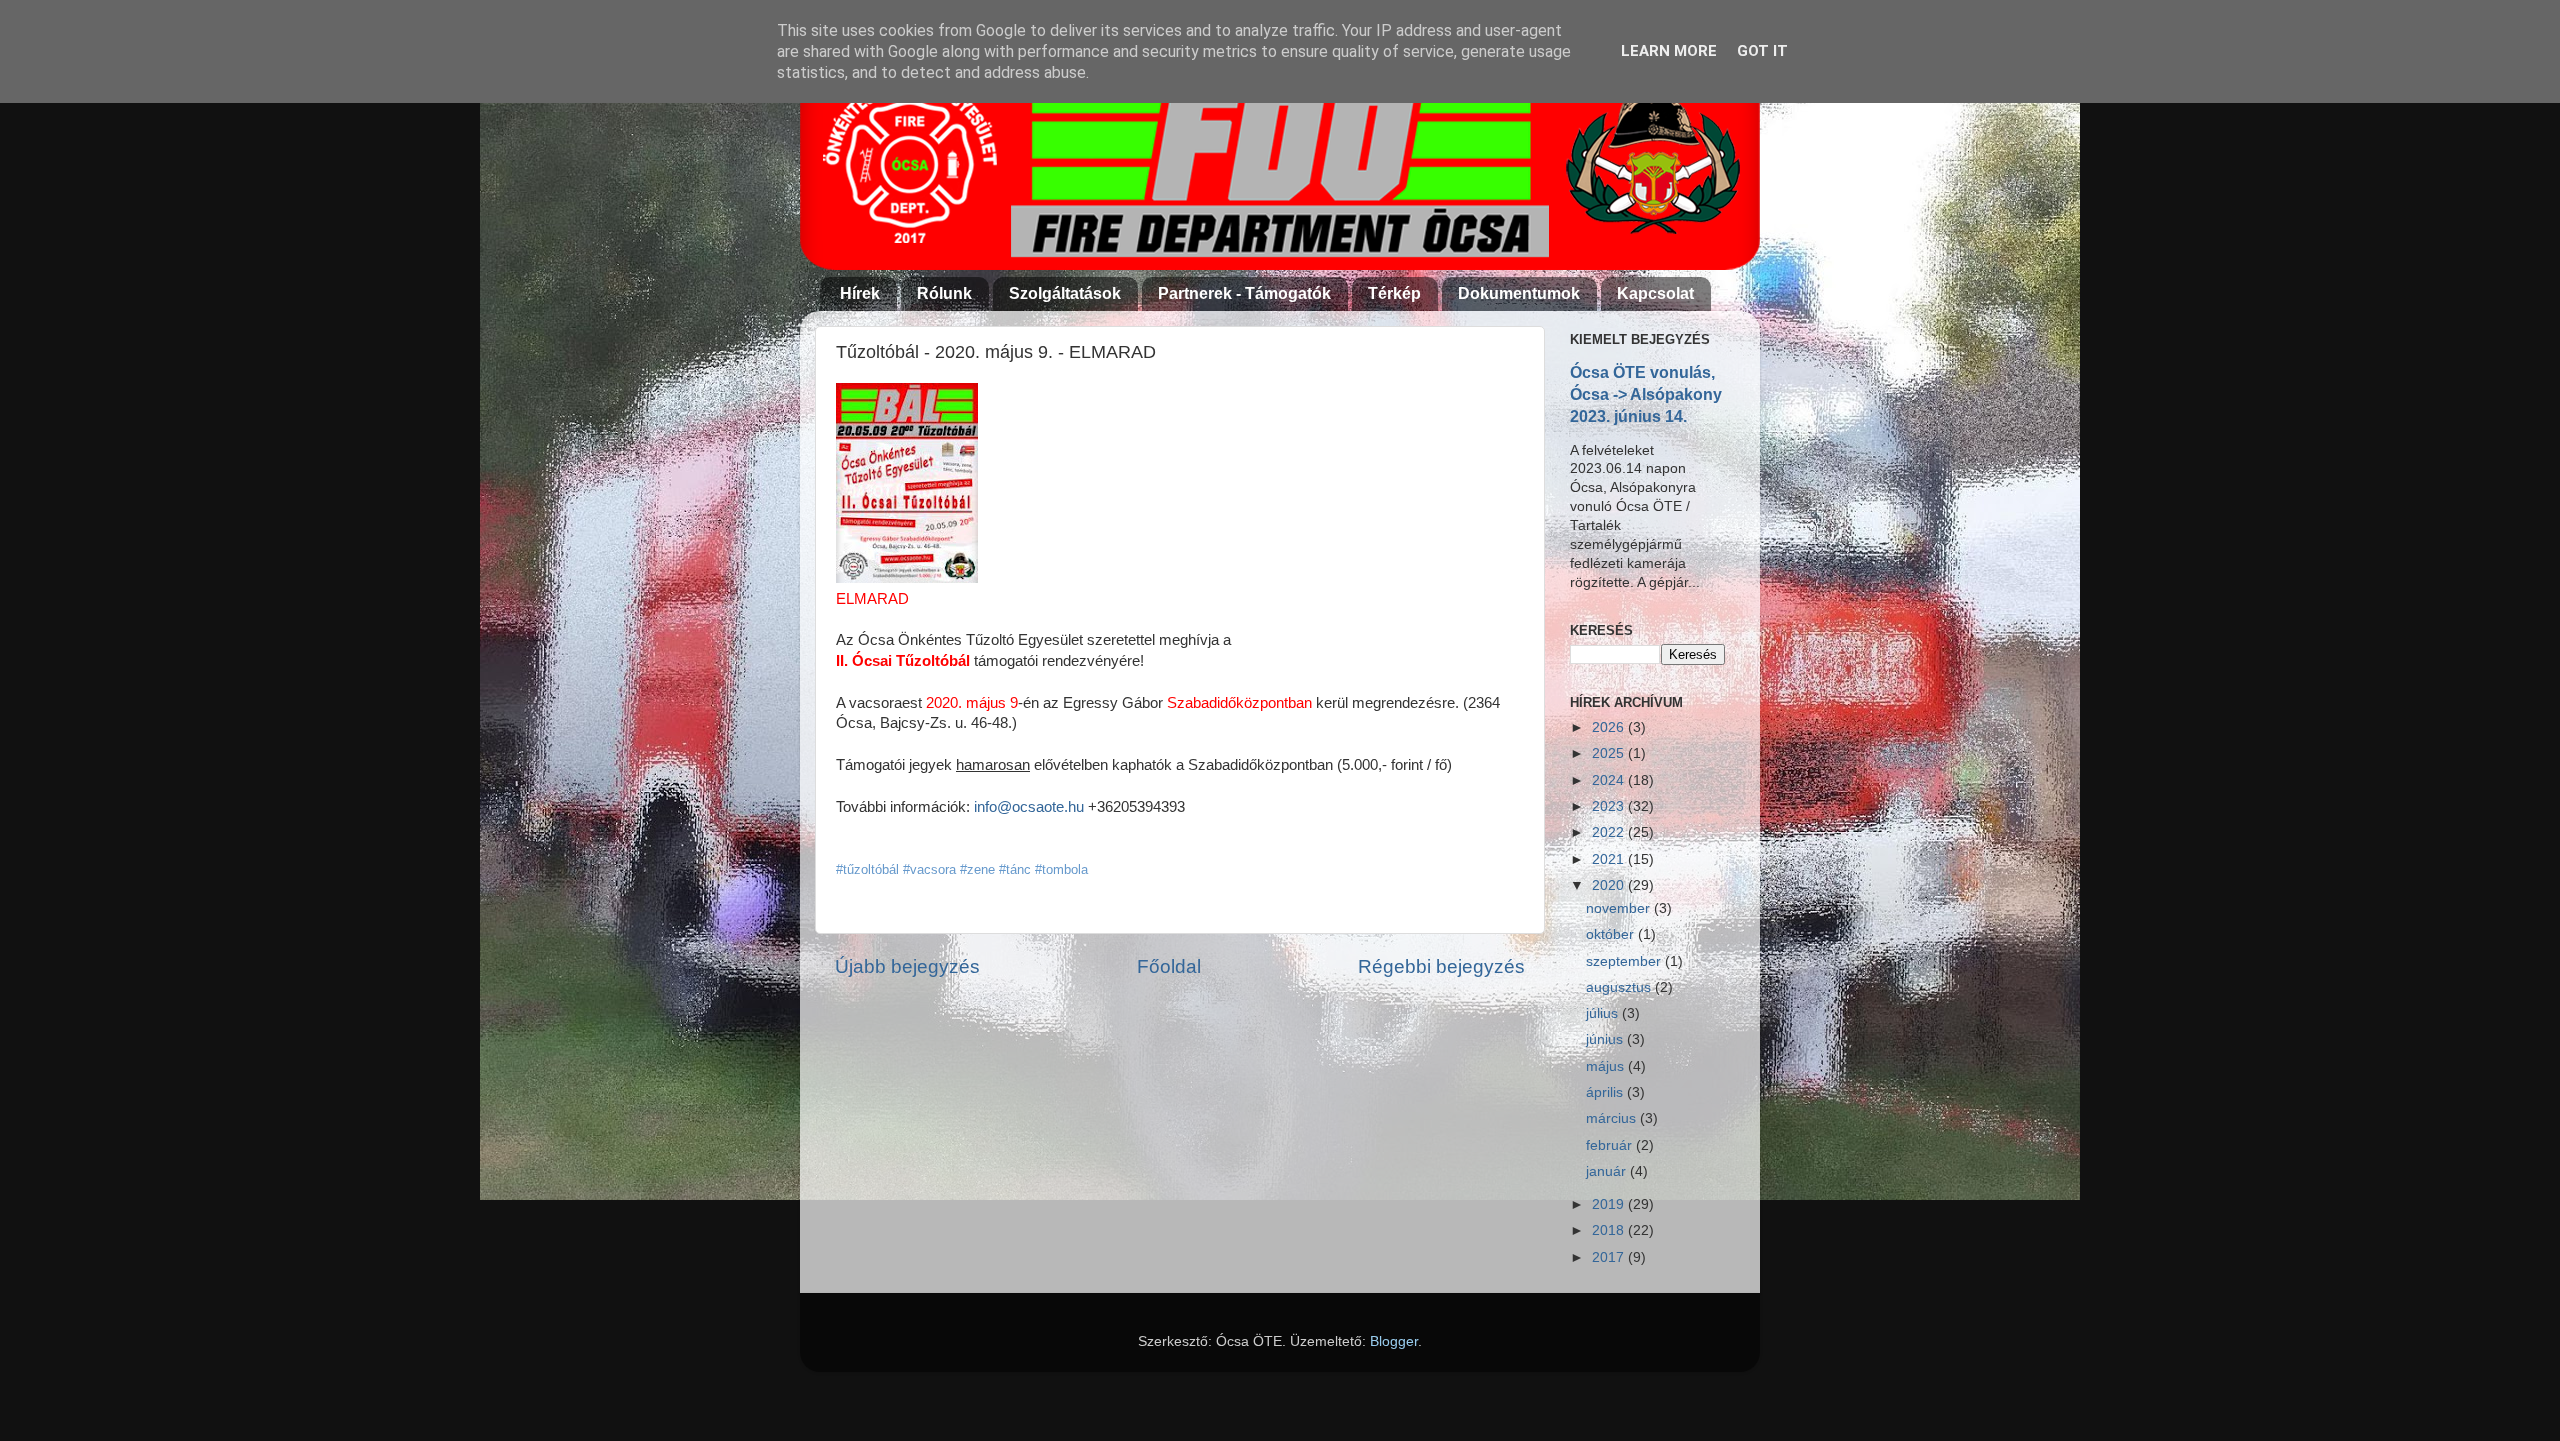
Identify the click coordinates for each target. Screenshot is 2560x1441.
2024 (1610, 780)
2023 (1610, 806)
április (1606, 1092)
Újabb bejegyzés (907, 966)
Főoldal (1169, 966)
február (1611, 1145)
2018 (1610, 1230)
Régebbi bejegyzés (1441, 966)
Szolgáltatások (1065, 293)
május (1607, 1066)
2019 (1610, 1204)
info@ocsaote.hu (1029, 807)
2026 (1610, 727)
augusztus (1620, 987)
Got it (1762, 51)
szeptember (1625, 961)
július (1604, 1013)
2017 (1610, 1257)
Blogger (1394, 1341)
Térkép (1394, 293)
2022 (1610, 832)
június (1606, 1039)
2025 (1610, 753)
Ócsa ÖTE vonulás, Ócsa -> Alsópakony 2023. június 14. (1646, 394)
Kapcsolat (1655, 293)
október (1612, 934)
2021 (1610, 859)
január (1608, 1171)
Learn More (1669, 51)
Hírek (860, 293)
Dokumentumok (1519, 293)
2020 (1610, 885)
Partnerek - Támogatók (1244, 293)
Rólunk (944, 293)
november (1620, 908)
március (1613, 1118)
